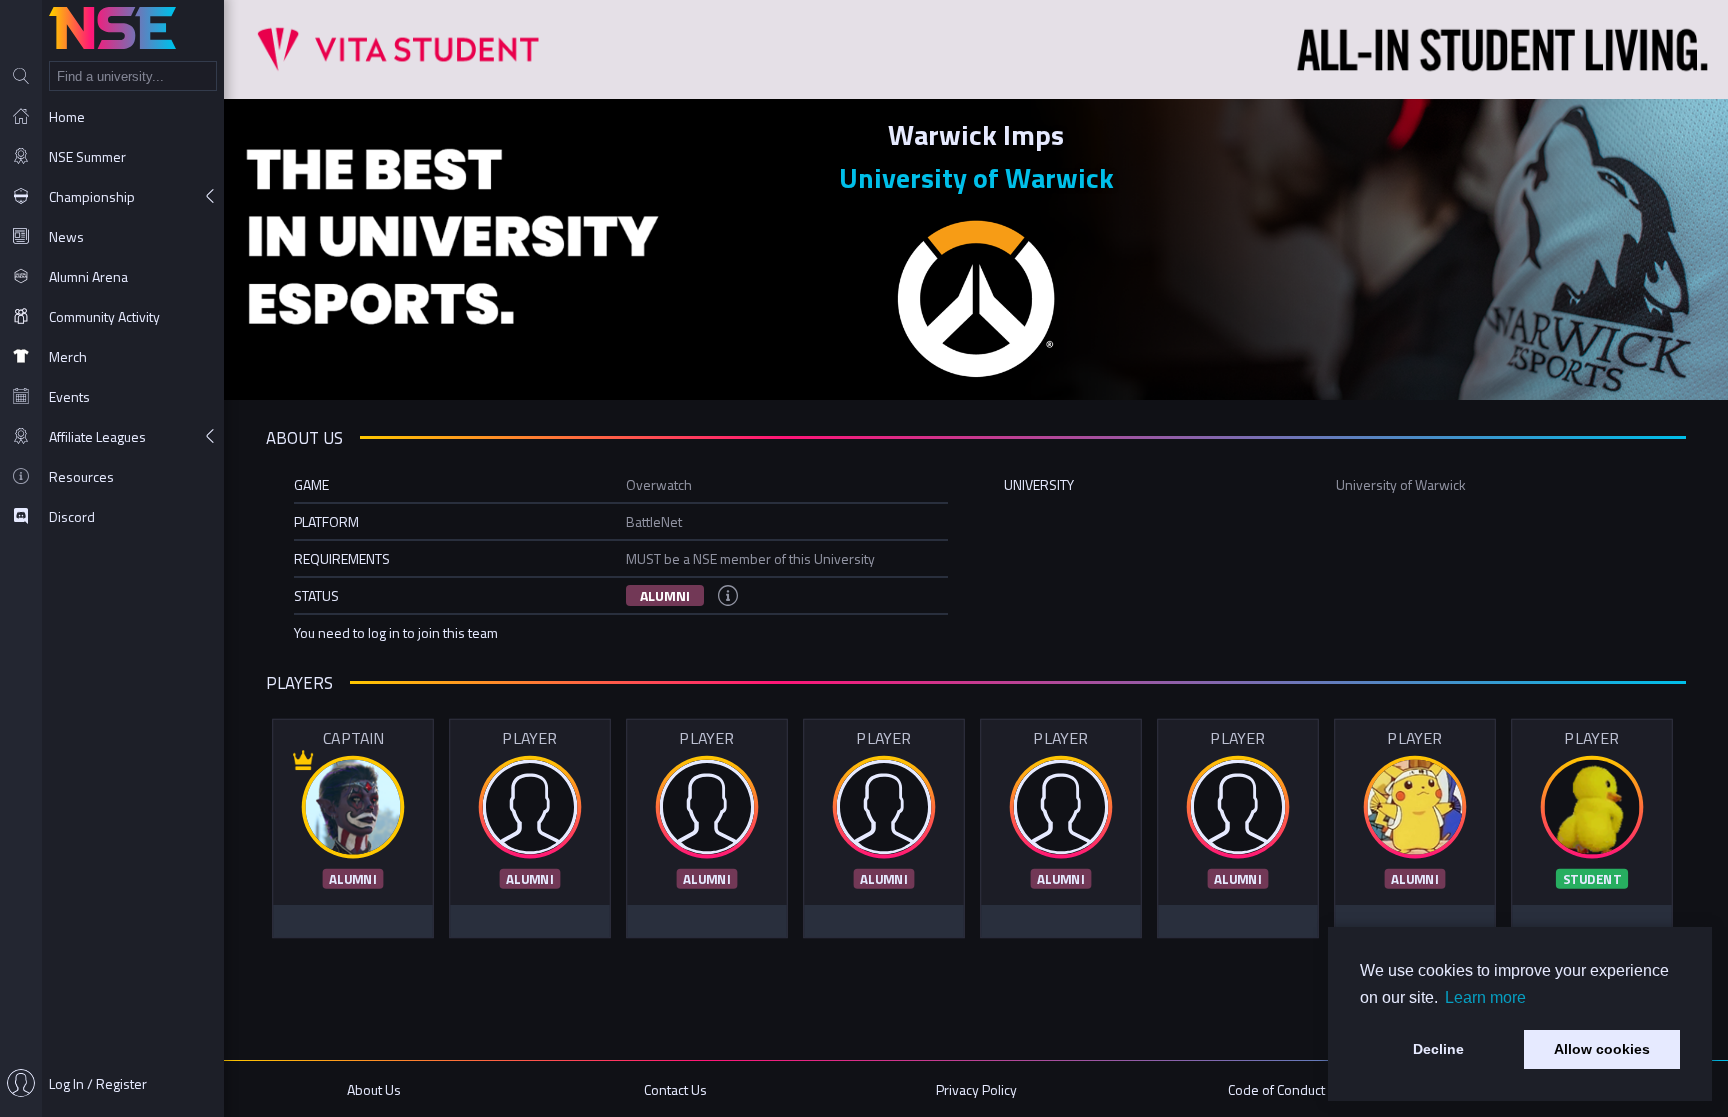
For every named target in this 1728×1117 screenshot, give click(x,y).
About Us (374, 1089)
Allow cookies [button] (1602, 1049)
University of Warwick (976, 177)
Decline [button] (1438, 1049)
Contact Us (675, 1089)
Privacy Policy (976, 1089)
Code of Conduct (1276, 1089)
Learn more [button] (1485, 997)
